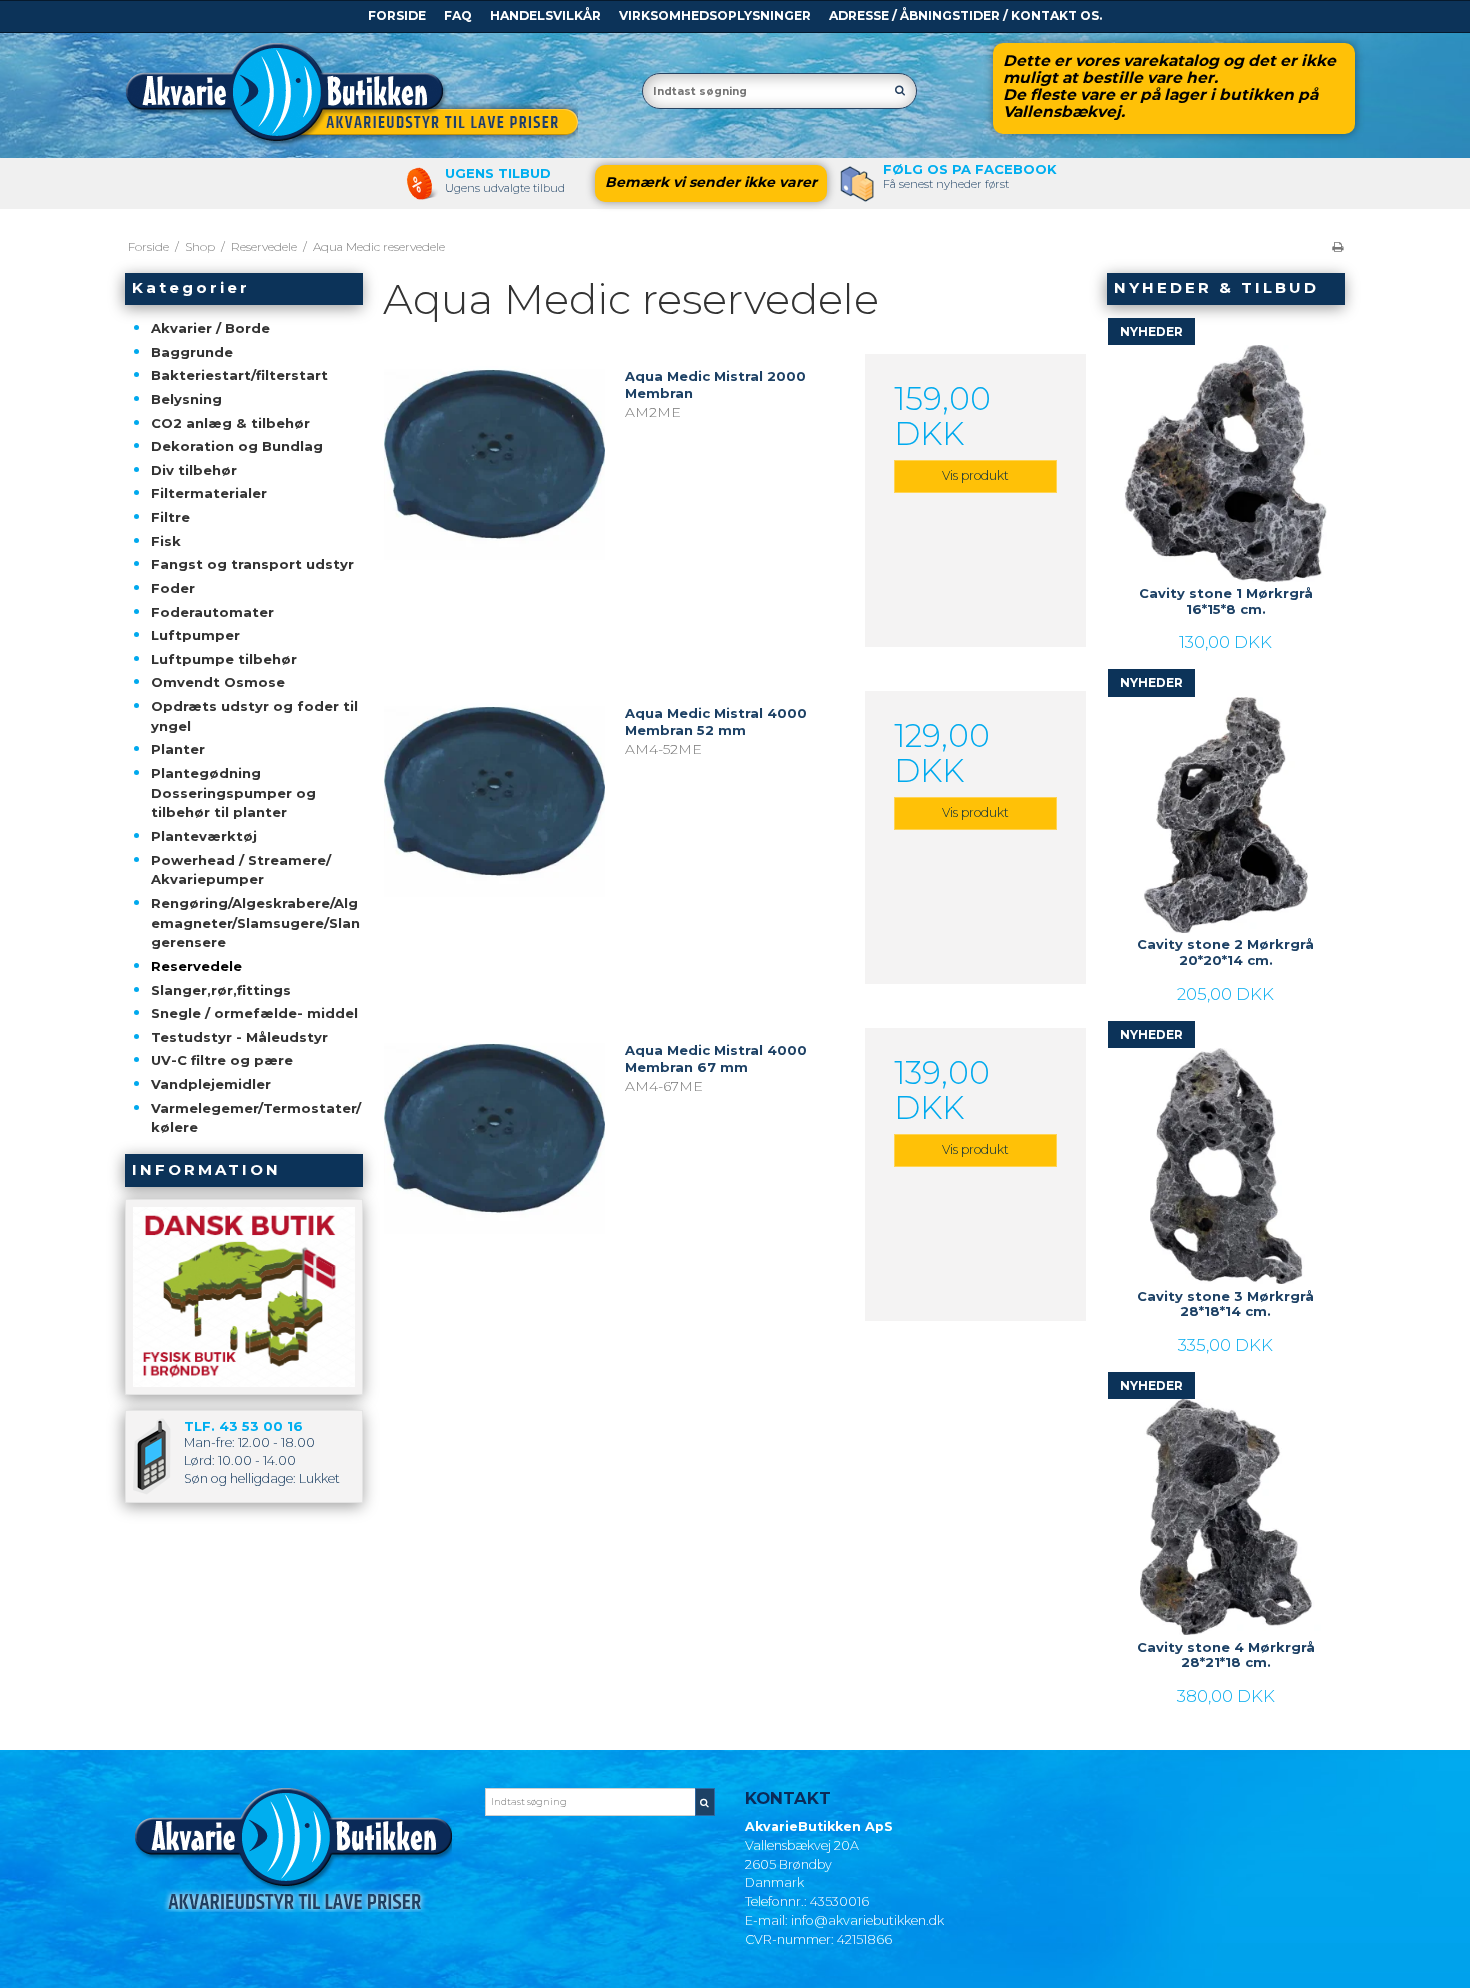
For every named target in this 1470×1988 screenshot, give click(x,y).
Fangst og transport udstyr (252, 564)
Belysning (186, 399)
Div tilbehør (194, 470)
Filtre (170, 517)
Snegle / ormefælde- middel (254, 1013)
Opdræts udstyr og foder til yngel (254, 716)
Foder (173, 588)
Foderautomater (212, 612)
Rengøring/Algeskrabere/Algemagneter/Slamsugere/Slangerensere (255, 922)
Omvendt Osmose (218, 682)
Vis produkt (975, 475)
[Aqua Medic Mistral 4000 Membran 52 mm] (494, 801)
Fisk (166, 541)
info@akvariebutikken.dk (867, 1920)
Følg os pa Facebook (970, 169)
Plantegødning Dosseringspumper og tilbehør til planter (233, 792)
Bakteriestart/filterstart (239, 375)
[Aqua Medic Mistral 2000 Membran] (494, 464)
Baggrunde (192, 352)
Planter (178, 749)
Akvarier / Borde (210, 328)
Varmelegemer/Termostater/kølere (256, 1118)
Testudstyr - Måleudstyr (239, 1037)
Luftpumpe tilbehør (224, 659)
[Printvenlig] (1337, 246)
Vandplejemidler (211, 1084)
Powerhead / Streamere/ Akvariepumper (241, 870)
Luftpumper (195, 635)
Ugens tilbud (498, 173)
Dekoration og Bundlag (237, 446)
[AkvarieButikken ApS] (373, 95)
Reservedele (196, 966)
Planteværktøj (204, 836)
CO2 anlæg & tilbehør (230, 423)
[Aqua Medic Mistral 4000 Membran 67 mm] (494, 1138)
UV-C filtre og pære (222, 1060)
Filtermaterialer (209, 493)
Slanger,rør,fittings (221, 990)
